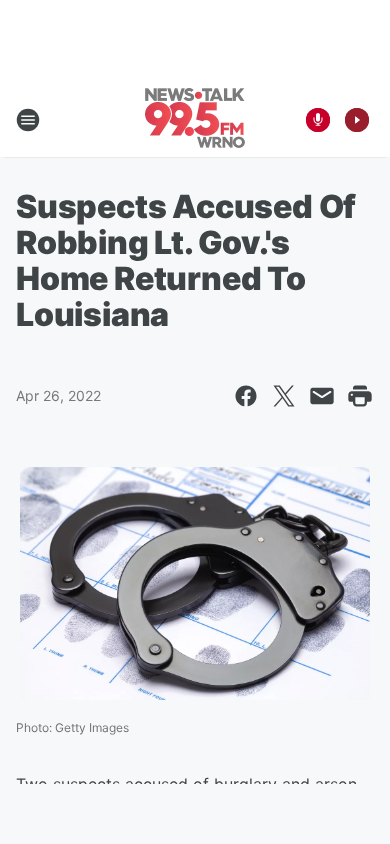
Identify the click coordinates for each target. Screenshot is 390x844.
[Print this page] (360, 396)
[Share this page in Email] (322, 396)
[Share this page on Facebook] (246, 396)
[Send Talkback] (318, 120)
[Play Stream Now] (357, 120)
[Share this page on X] (284, 396)
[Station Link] (195, 120)
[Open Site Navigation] (28, 120)
